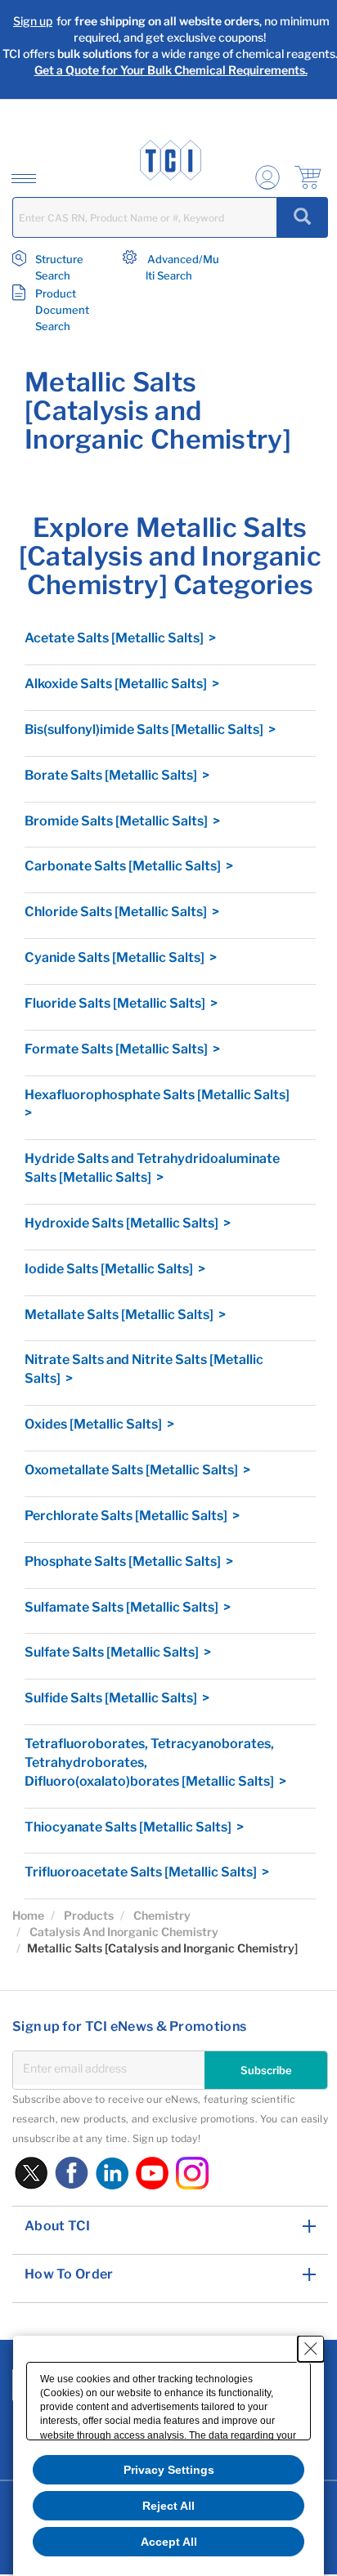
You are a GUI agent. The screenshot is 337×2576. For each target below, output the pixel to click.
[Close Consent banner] (311, 2349)
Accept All (169, 2542)
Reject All (168, 2506)
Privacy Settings (169, 2470)
